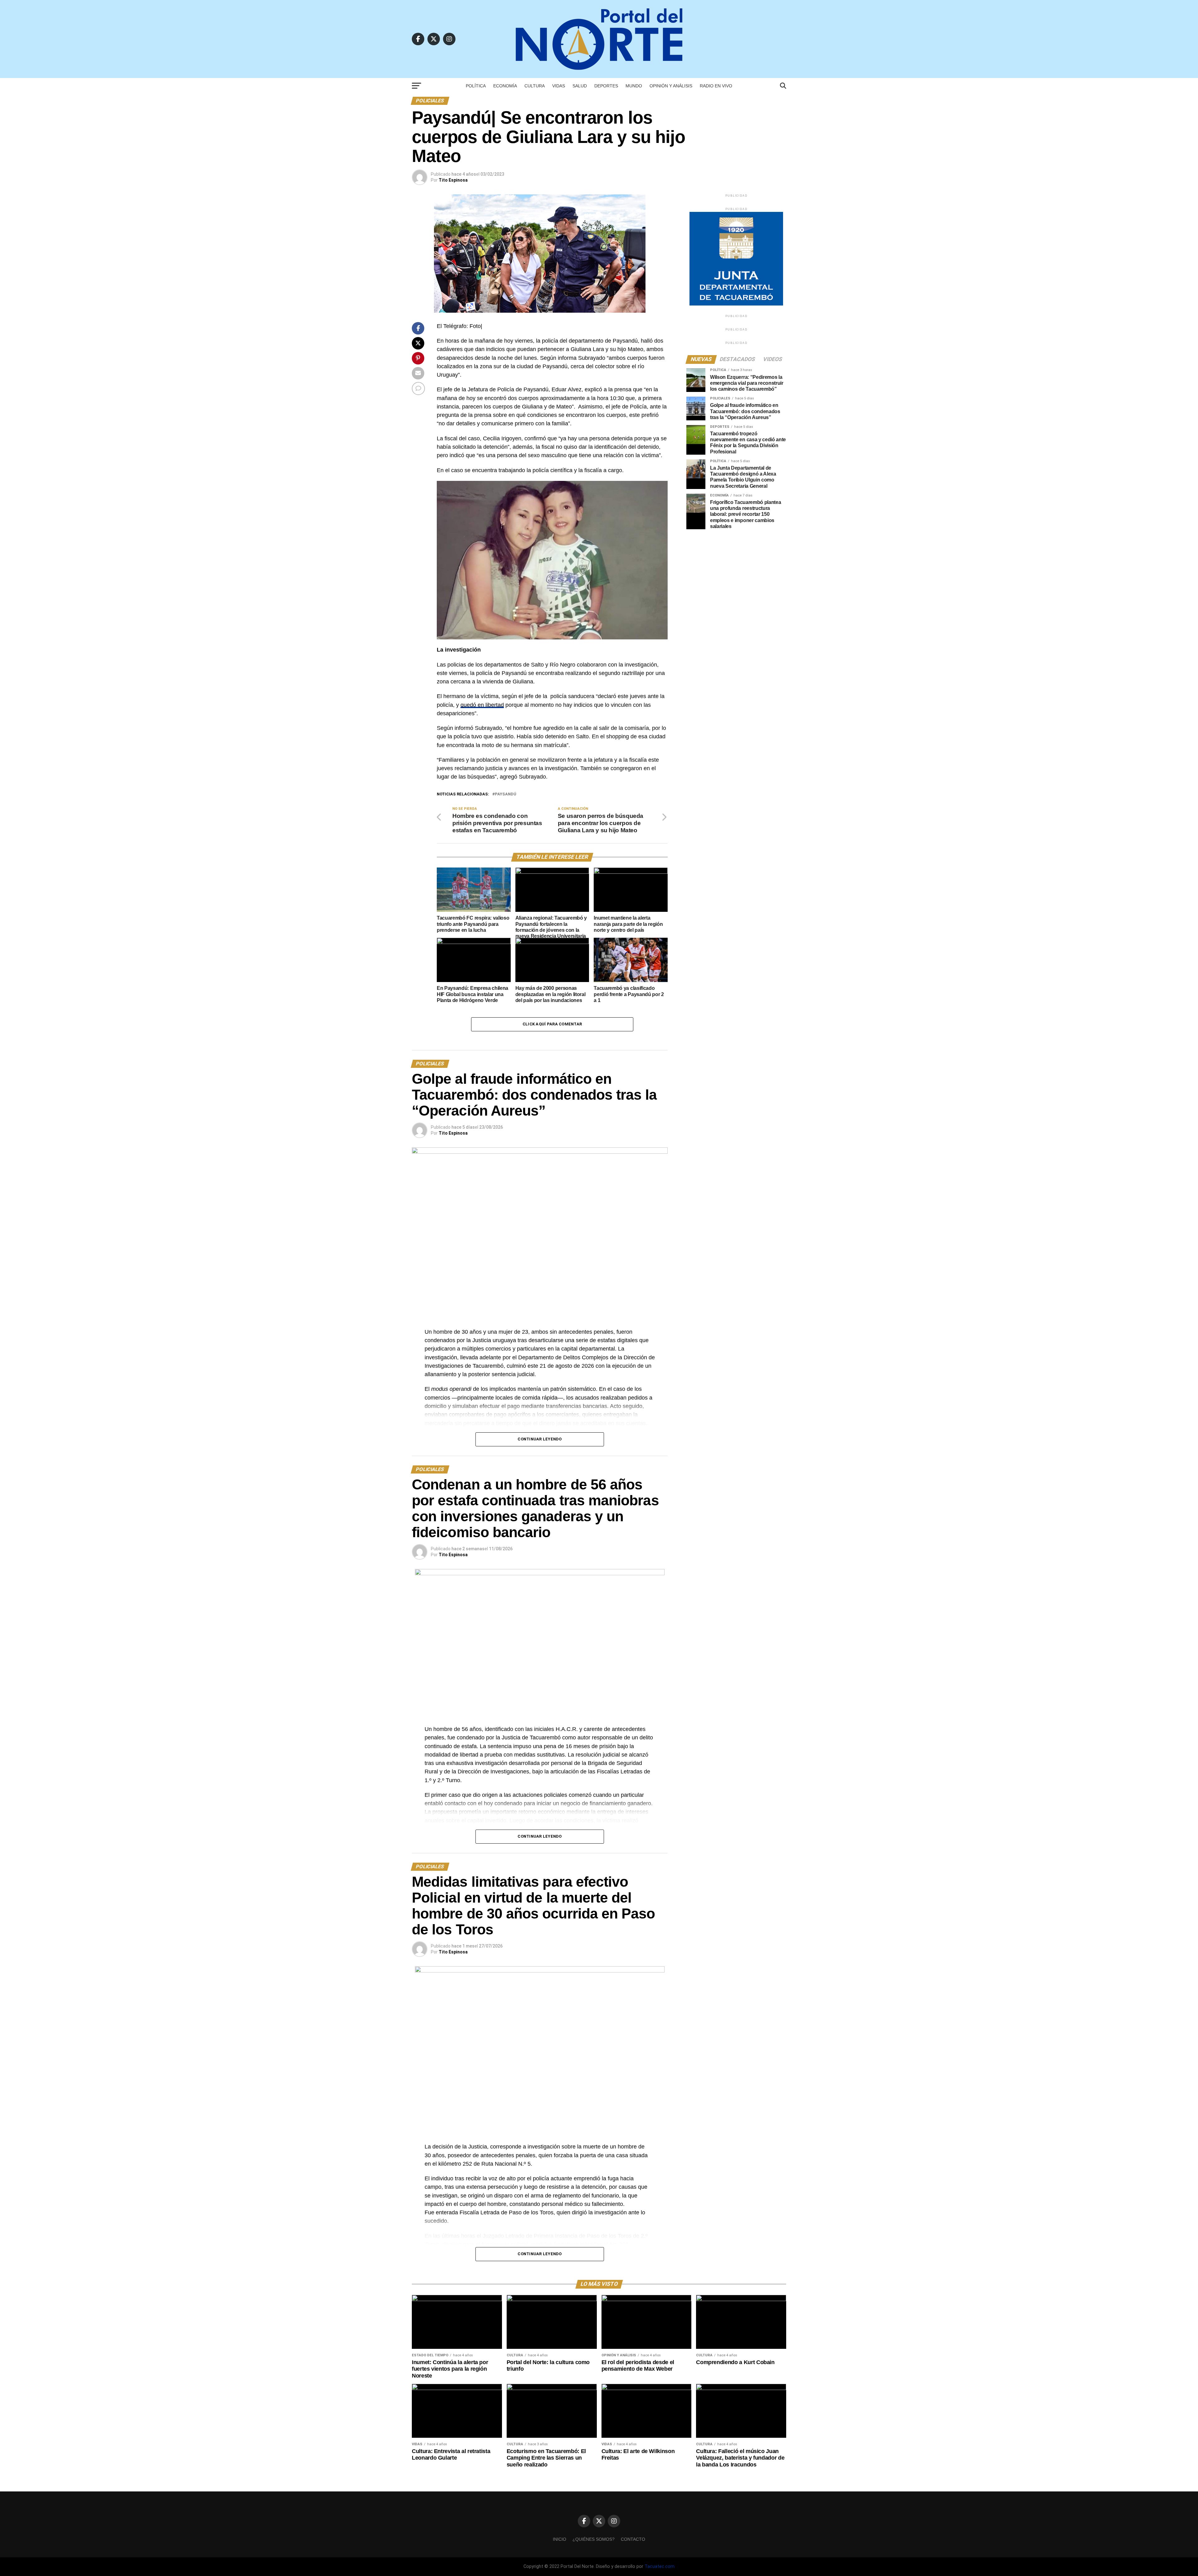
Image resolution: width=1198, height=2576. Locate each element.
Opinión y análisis (671, 86)
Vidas (559, 86)
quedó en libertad (482, 705)
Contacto (633, 2539)
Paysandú (506, 794)
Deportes (606, 86)
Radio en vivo (716, 86)
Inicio (560, 2539)
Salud (580, 86)
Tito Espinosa (453, 180)
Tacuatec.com (660, 2566)
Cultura (535, 86)
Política (476, 86)
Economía (505, 86)
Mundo (634, 86)
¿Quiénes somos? (594, 2539)
